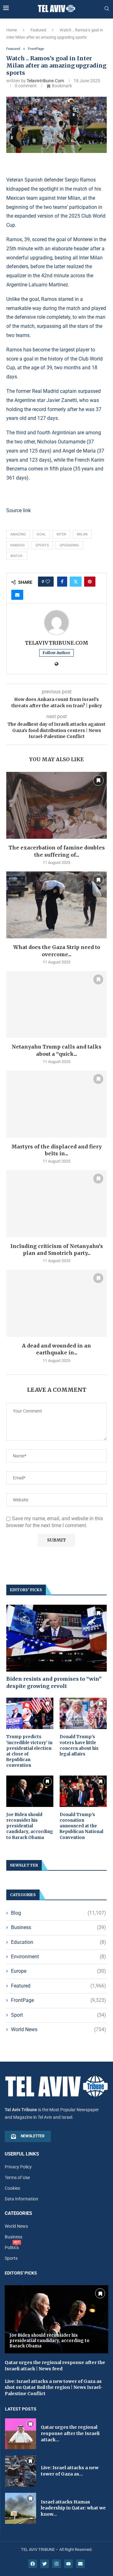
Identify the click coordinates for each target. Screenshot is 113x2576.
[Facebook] (33, 2564)
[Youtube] (68, 2564)
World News (59, 2029)
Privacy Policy (18, 2167)
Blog (59, 1913)
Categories (18, 2213)
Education (59, 1942)
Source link (19, 510)
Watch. (17, 556)
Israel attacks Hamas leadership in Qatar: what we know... (73, 2508)
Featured (38, 30)
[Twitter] (45, 2564)
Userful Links (22, 2154)
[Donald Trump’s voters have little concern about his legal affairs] (83, 1713)
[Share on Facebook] (62, 582)
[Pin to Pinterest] (90, 582)
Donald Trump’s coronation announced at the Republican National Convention (81, 1826)
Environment (59, 1957)
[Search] (107, 9)
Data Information (22, 2199)
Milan (82, 534)
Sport (59, 2015)
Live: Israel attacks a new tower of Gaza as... (70, 2471)
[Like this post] (48, 582)
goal (41, 534)
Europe (59, 1971)
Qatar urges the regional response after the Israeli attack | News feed (55, 2366)
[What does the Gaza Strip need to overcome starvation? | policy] (56, 905)
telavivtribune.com (45, 81)
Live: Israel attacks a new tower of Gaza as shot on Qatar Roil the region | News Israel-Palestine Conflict (54, 2387)
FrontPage (59, 2000)
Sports (42, 545)
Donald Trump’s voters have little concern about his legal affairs (79, 1745)
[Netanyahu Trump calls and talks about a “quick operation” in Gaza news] (56, 1004)
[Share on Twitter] (76, 582)
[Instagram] (56, 2564)
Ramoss (18, 545)
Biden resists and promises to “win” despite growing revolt (54, 1682)
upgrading (69, 545)
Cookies (12, 2188)
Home (12, 30)
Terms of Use (17, 2177)
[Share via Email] (17, 595)
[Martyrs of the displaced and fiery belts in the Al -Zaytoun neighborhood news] (56, 1104)
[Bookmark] (98, 780)
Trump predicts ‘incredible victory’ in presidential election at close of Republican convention (29, 1751)
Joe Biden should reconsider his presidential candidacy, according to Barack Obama (30, 1826)
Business (59, 1927)
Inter (61, 534)
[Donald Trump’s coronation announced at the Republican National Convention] (83, 1791)
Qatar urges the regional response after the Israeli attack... (70, 2433)
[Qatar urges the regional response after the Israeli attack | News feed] (21, 2434)
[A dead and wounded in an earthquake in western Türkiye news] (56, 1303)
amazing (18, 534)
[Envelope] (80, 2564)
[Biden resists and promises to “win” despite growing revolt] (56, 1638)
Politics (12, 2248)
